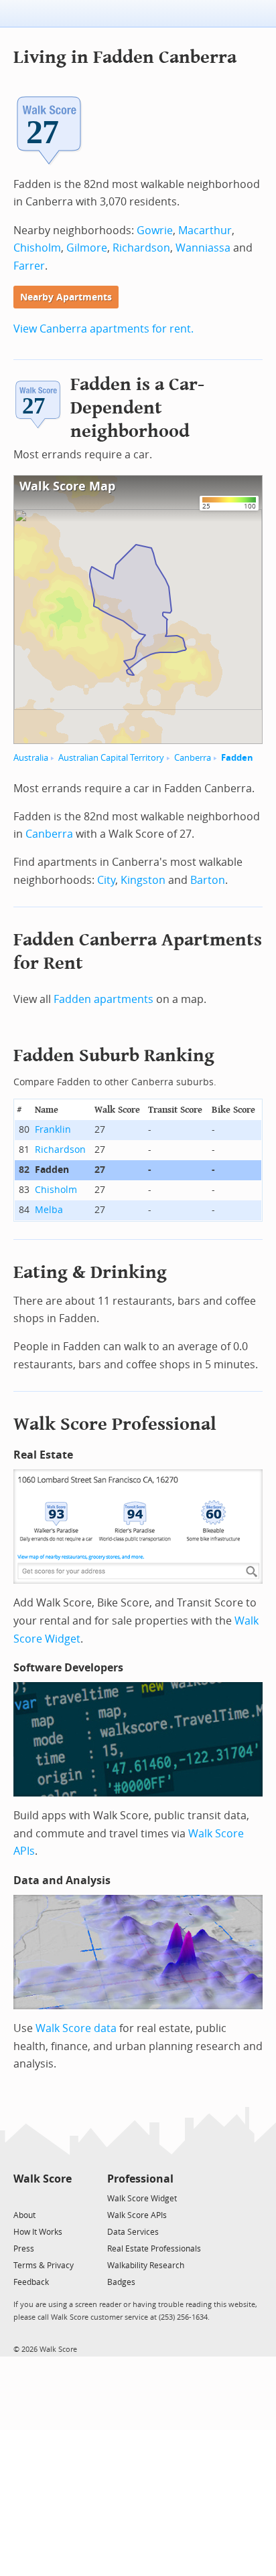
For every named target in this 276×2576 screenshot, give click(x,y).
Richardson (141, 248)
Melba (49, 1210)
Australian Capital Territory (111, 758)
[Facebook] (42, 2198)
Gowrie (155, 231)
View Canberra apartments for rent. (103, 329)
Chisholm (37, 248)
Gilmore (87, 248)
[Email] (63, 2198)
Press (24, 2249)
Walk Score (43, 2179)
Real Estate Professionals (154, 2249)
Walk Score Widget (142, 2199)
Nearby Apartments (66, 297)
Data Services (133, 2232)
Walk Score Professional (115, 1424)
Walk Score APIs (137, 2215)
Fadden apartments (103, 999)
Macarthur (205, 231)
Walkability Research (146, 2266)
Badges (121, 2282)
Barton (208, 880)
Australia (31, 758)
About (24, 2215)
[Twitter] (21, 2198)
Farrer (29, 266)
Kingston (143, 880)
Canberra (193, 758)
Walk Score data (76, 2028)
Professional (140, 2179)
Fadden (237, 758)
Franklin (53, 1130)
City (106, 880)
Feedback (31, 2282)
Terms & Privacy (44, 2266)
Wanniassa (203, 248)
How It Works (38, 2232)
